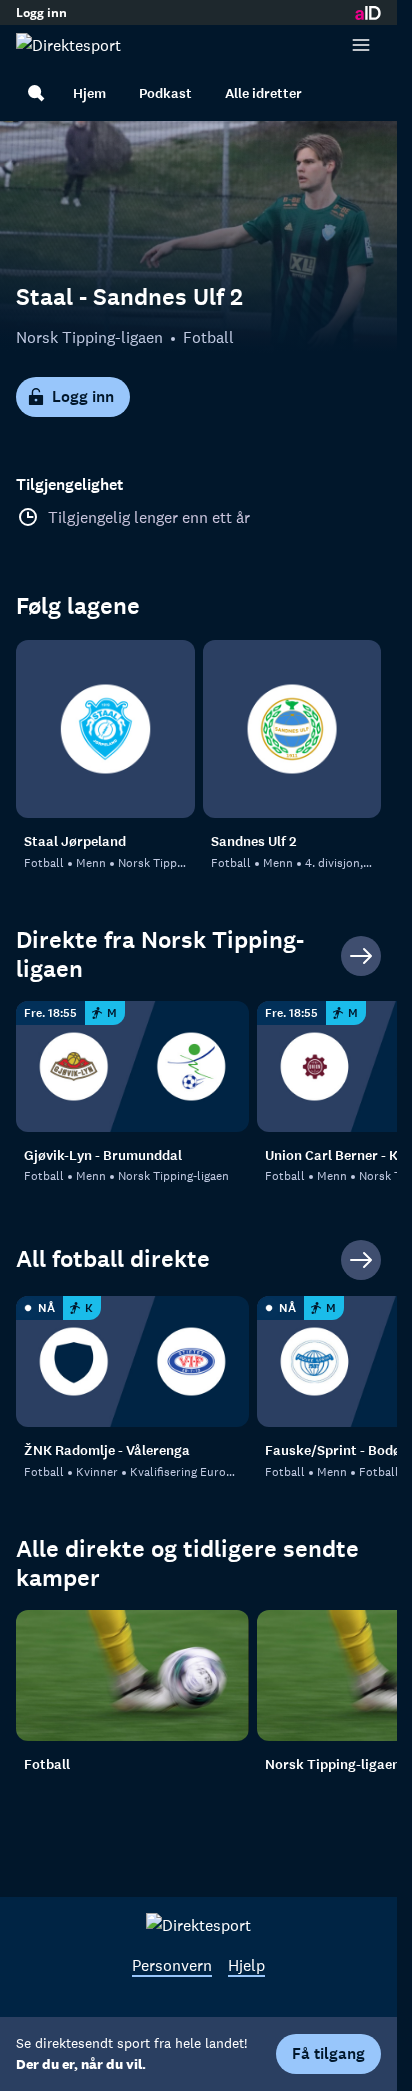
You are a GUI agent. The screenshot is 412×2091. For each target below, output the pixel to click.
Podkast (165, 93)
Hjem (89, 93)
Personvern (172, 1965)
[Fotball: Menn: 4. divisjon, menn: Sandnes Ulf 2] (292, 729)
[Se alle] (361, 956)
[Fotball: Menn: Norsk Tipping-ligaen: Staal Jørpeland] (105, 729)
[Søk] (36, 93)
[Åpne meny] (361, 45)
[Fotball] (132, 1675)
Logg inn (41, 13)
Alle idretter (263, 93)
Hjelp (246, 1965)
